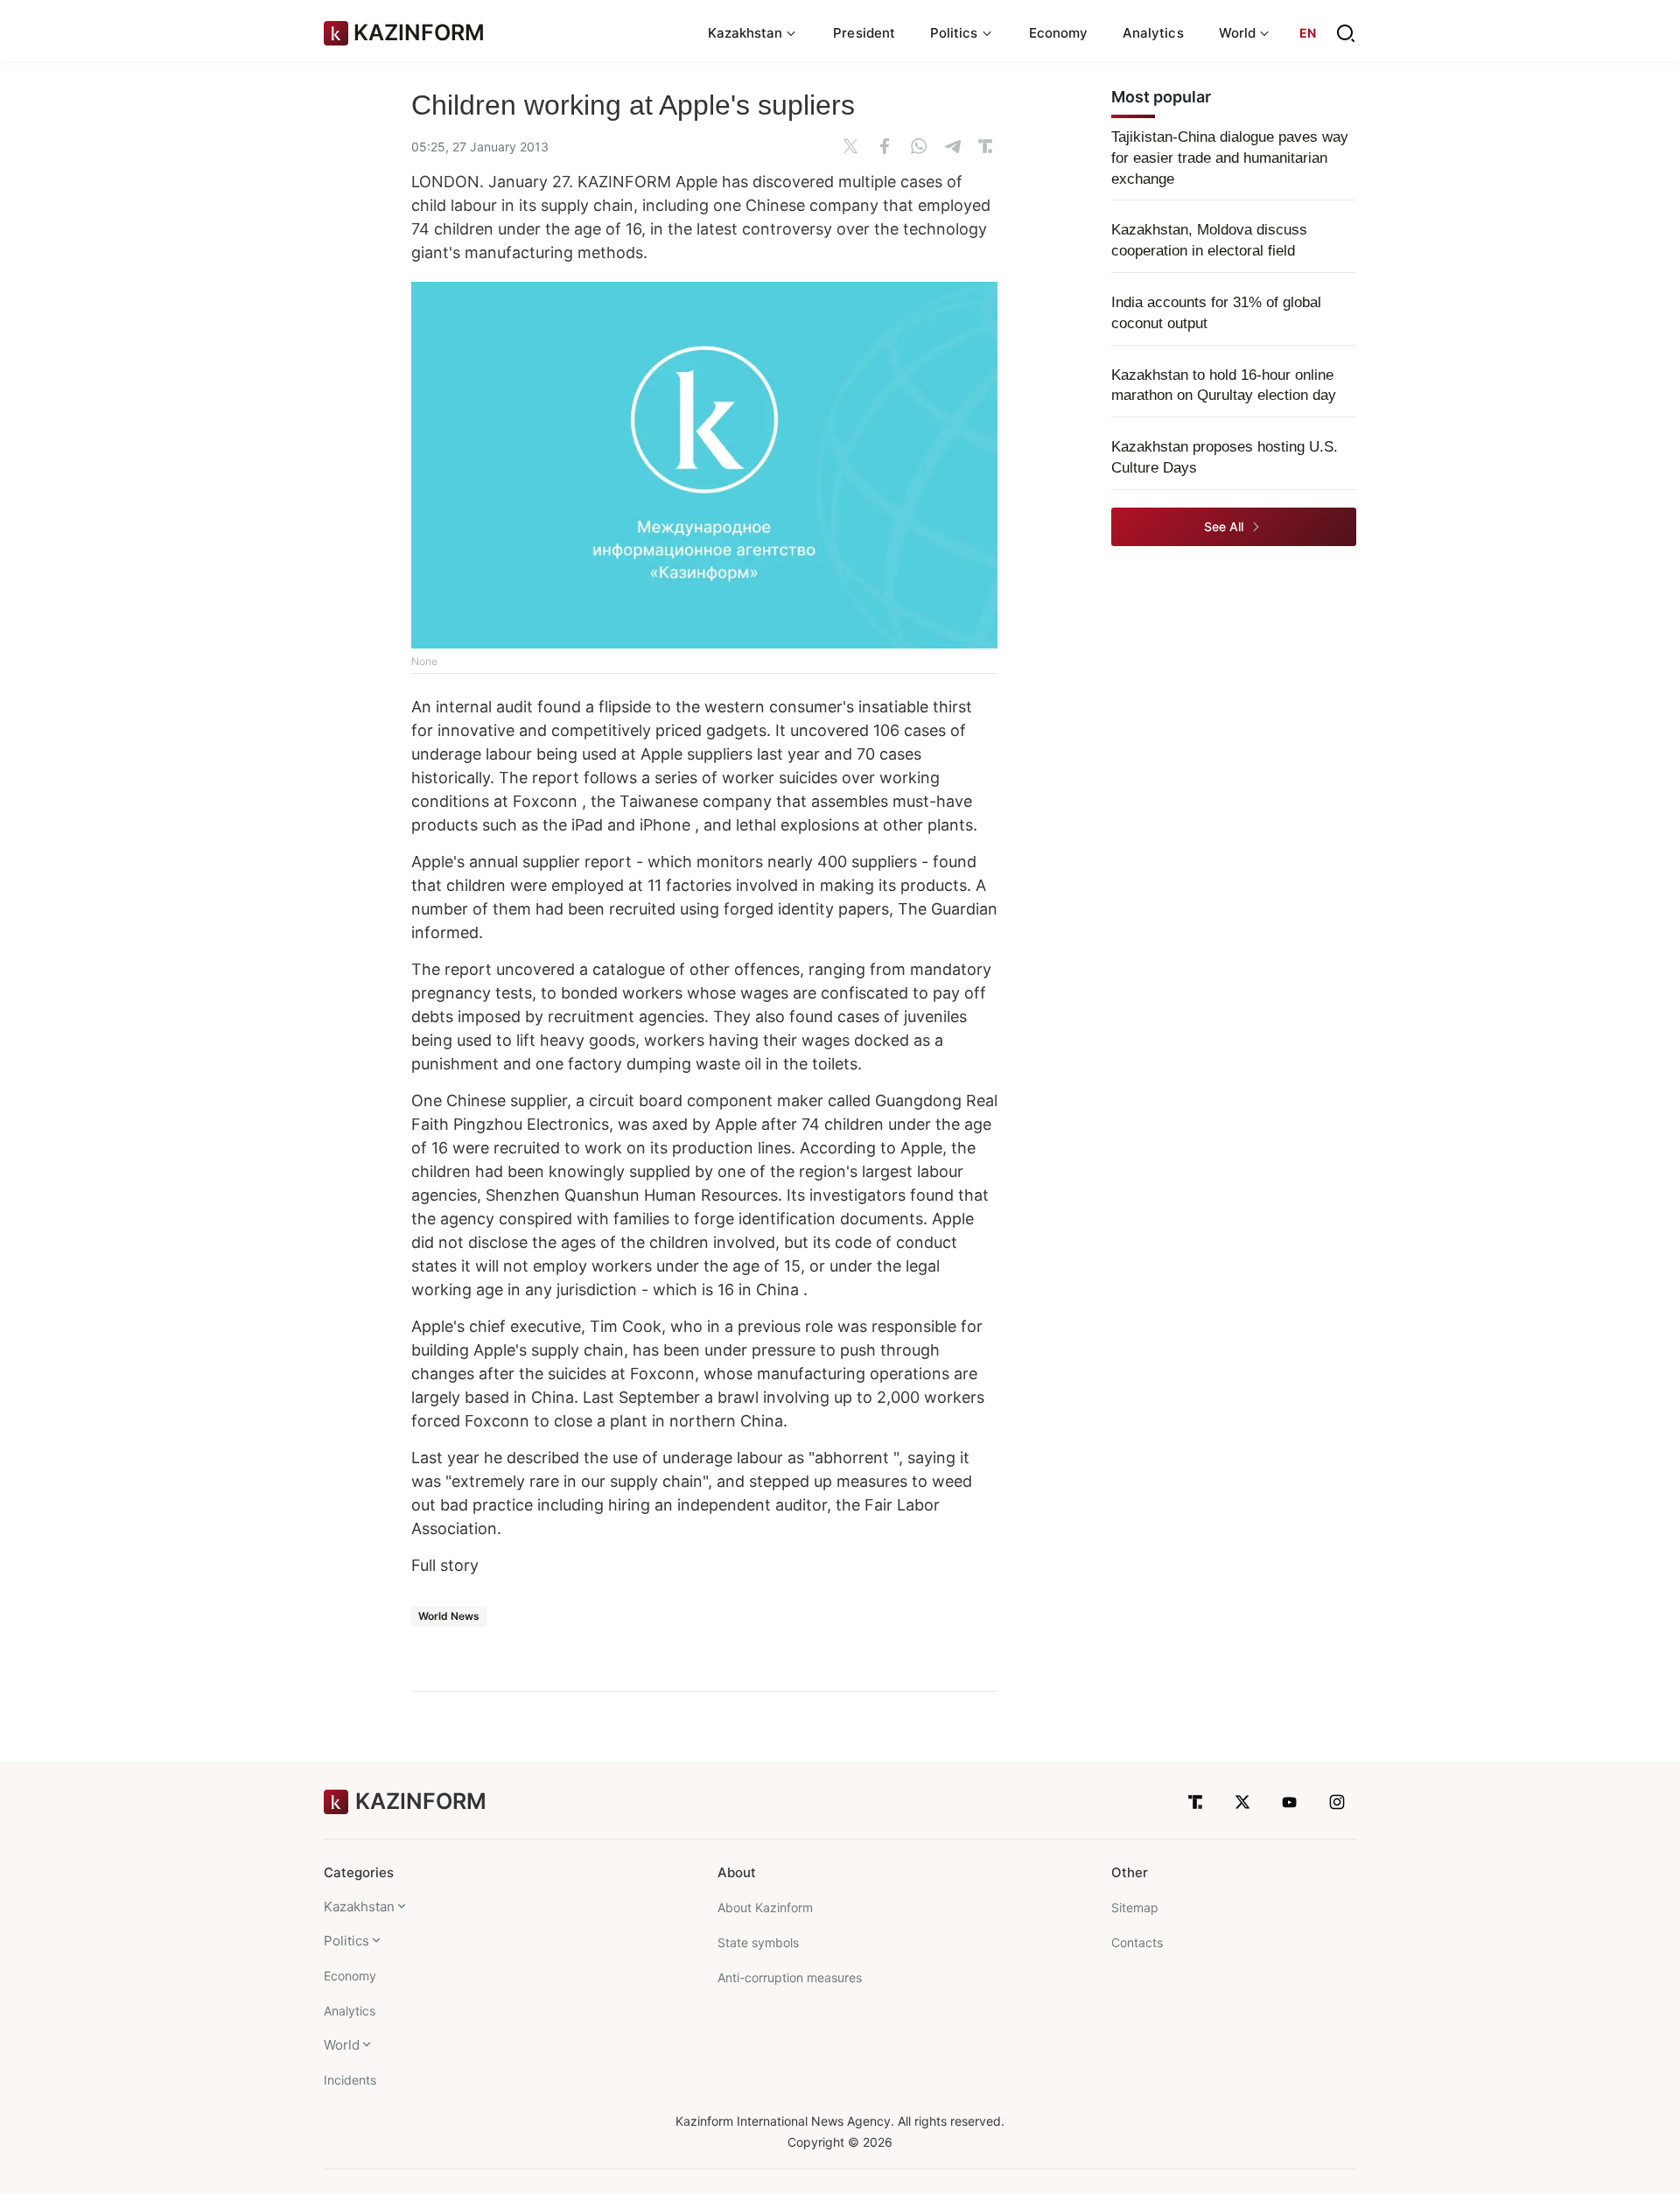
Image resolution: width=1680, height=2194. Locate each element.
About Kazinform (765, 1907)
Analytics (1153, 33)
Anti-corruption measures (790, 1977)
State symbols (758, 1942)
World (342, 2045)
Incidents (350, 2080)
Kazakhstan (359, 1907)
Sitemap (1135, 1907)
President (864, 33)
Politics (346, 1941)
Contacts (1137, 1942)
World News (449, 1616)
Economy (1059, 33)
